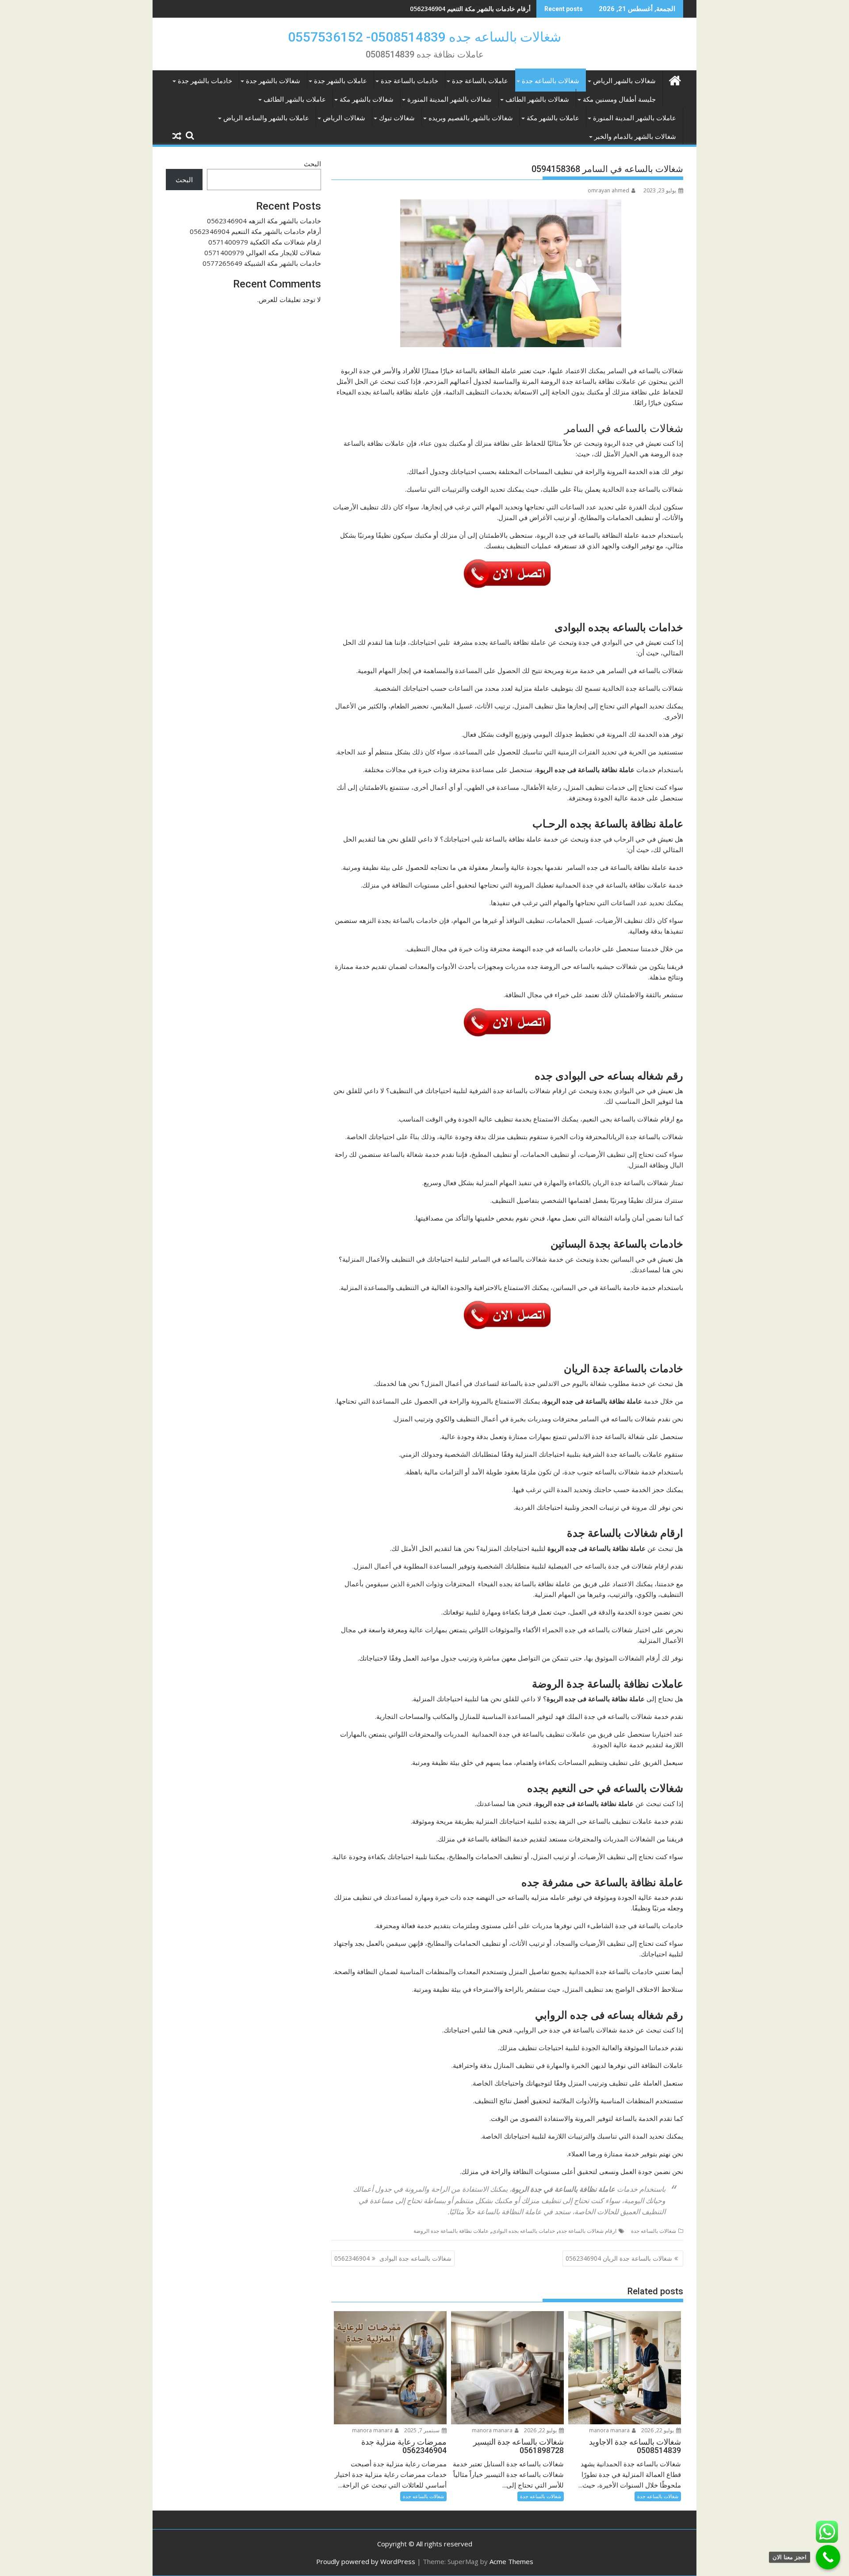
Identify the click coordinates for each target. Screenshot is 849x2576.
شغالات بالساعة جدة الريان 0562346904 (619, 2258)
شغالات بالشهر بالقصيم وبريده (471, 118)
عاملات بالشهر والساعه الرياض (266, 118)
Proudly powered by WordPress (366, 2561)
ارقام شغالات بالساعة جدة (587, 2231)
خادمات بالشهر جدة (205, 81)
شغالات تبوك (397, 118)
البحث (312, 164)
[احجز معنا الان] (828, 2557)
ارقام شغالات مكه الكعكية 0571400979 (478, 9)
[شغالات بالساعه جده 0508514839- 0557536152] (675, 79)
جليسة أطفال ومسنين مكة (619, 100)
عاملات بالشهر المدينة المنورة (635, 118)
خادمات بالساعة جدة (409, 81)
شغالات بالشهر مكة (367, 100)
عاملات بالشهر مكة (553, 118)
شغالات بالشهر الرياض (624, 81)
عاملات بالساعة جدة (480, 81)
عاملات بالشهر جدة (340, 81)
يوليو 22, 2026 (658, 2430)
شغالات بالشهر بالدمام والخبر (635, 137)
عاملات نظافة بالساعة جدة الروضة (451, 2231)
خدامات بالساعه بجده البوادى (524, 2231)
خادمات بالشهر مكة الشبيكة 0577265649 (262, 263)
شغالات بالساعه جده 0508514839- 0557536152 (424, 37)
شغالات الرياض (344, 118)
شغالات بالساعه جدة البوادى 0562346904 (393, 2258)
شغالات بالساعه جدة (551, 81)
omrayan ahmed (608, 190)
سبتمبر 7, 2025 (423, 2430)
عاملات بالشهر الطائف (295, 100)
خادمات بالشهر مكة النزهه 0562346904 (264, 221)
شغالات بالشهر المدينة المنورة (449, 100)
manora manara (610, 2430)
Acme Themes (511, 2561)
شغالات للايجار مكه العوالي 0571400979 (263, 253)
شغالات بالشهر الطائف (537, 100)
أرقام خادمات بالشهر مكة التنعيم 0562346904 (255, 231)
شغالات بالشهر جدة (273, 81)
